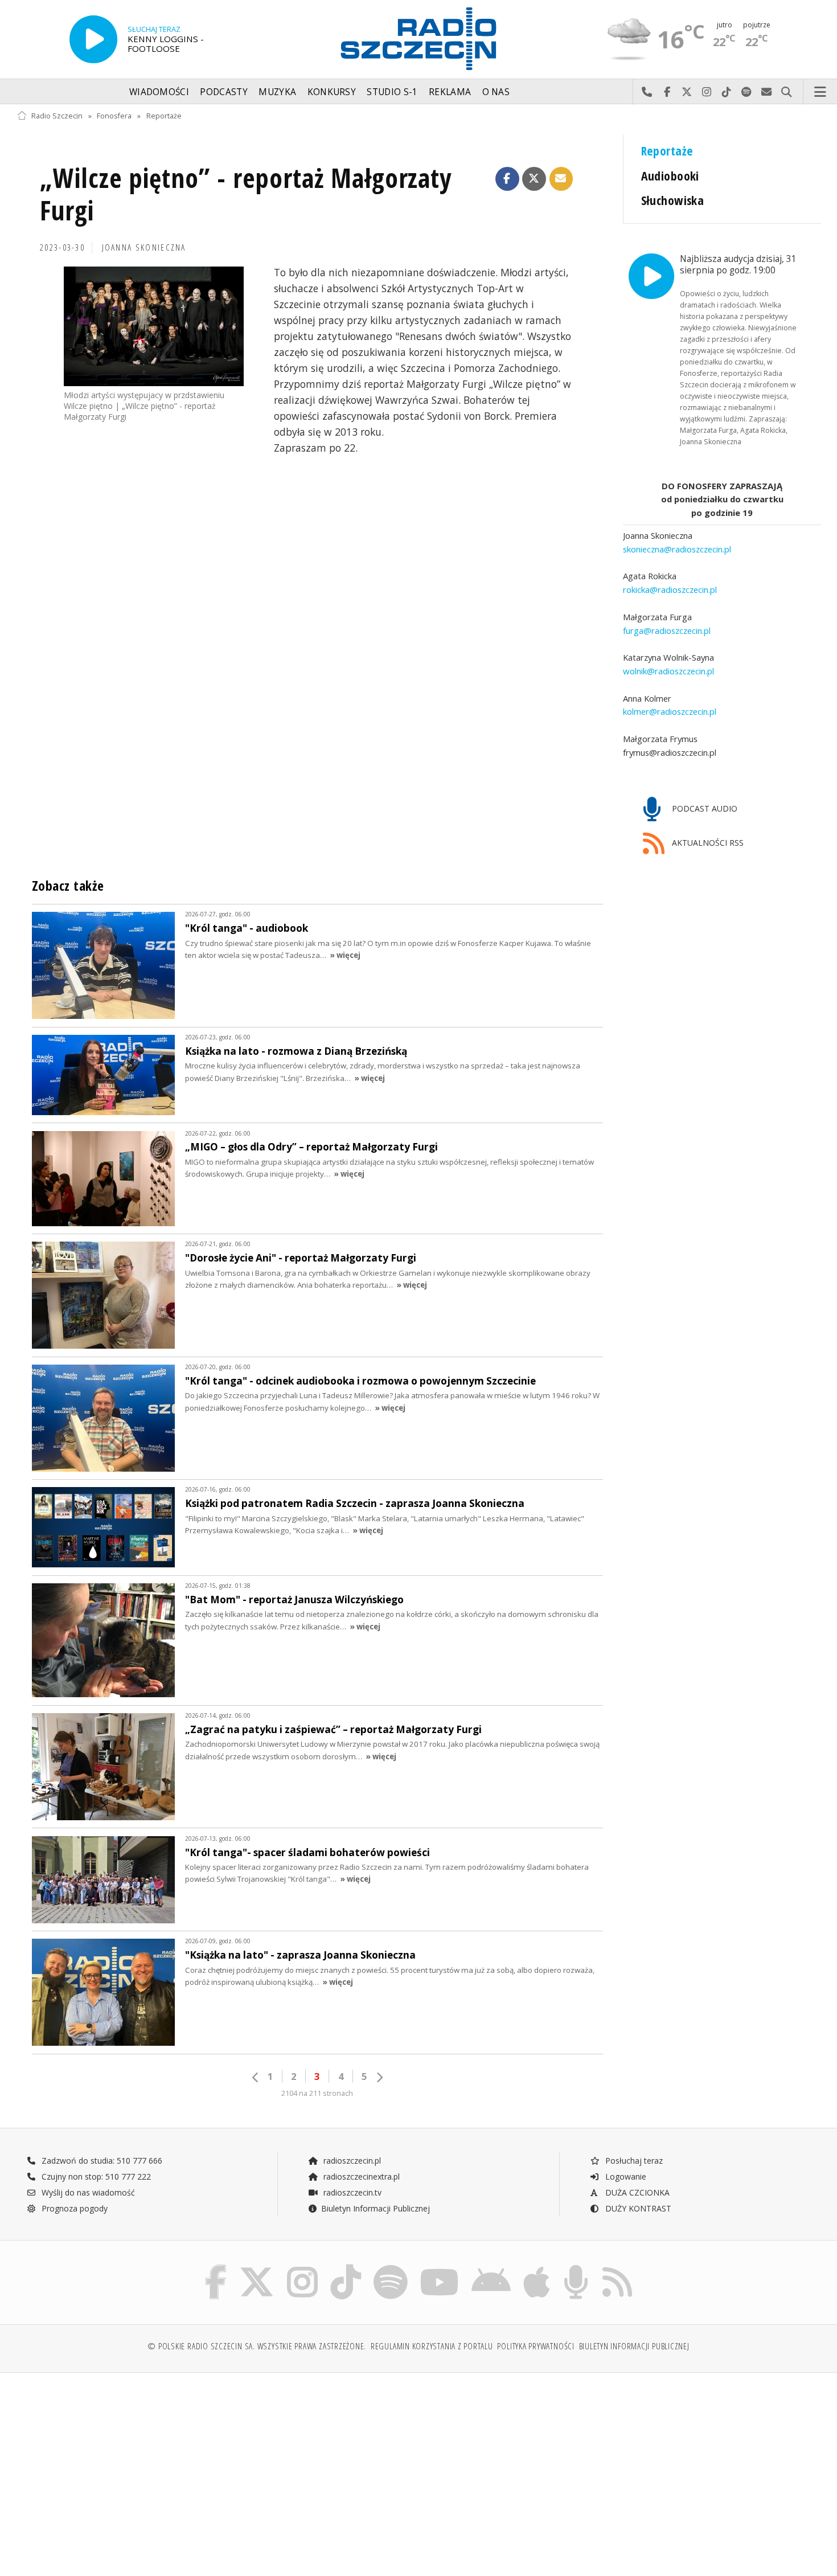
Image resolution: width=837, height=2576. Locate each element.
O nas (496, 92)
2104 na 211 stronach (317, 2093)
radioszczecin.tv (351, 2192)
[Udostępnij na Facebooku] (507, 179)
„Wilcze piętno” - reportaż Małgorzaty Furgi (246, 194)
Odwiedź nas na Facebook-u (667, 92)
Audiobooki (670, 176)
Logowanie (625, 2176)
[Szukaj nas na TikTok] (346, 2267)
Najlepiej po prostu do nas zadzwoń (647, 92)
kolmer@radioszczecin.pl (670, 711)
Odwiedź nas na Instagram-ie (707, 92)
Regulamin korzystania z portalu (432, 2346)
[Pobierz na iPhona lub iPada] (537, 2267)
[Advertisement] (115, 2468)
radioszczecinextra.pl (360, 2176)
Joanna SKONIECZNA (144, 247)
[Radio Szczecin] (419, 39)
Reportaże (164, 116)
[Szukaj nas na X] (257, 2267)
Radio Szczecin (57, 116)
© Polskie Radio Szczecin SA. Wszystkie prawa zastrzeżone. (257, 2346)
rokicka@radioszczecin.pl (670, 589)
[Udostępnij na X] (534, 179)
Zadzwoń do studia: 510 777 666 (101, 2161)
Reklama (450, 92)
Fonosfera (114, 116)
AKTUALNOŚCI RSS (707, 843)
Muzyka (277, 92)
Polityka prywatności (536, 2346)
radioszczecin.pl (351, 2161)
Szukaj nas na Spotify (747, 92)
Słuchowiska (673, 200)
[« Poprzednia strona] (256, 2077)
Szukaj (787, 92)
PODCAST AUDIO (703, 808)
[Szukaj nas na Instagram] (302, 2267)
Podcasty (223, 92)
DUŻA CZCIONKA (636, 2192)
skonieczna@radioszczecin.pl (677, 549)
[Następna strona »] (379, 2077)
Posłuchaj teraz (633, 2161)
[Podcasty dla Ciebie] (576, 2267)
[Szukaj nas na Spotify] (391, 2267)
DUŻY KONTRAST (637, 2208)
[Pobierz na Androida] (491, 2267)
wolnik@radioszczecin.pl (668, 671)
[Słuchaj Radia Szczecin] (93, 39)
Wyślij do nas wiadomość (767, 92)
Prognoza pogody (73, 2208)
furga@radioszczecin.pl (667, 630)
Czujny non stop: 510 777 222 (95, 2176)
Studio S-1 (392, 92)
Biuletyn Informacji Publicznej (376, 2208)
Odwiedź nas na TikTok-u (727, 92)
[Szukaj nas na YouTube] (440, 2267)
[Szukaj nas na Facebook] (216, 2267)
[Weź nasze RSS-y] (617, 2267)
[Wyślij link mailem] (561, 179)
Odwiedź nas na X (687, 92)
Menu (820, 92)
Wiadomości (159, 92)
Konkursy (332, 92)
